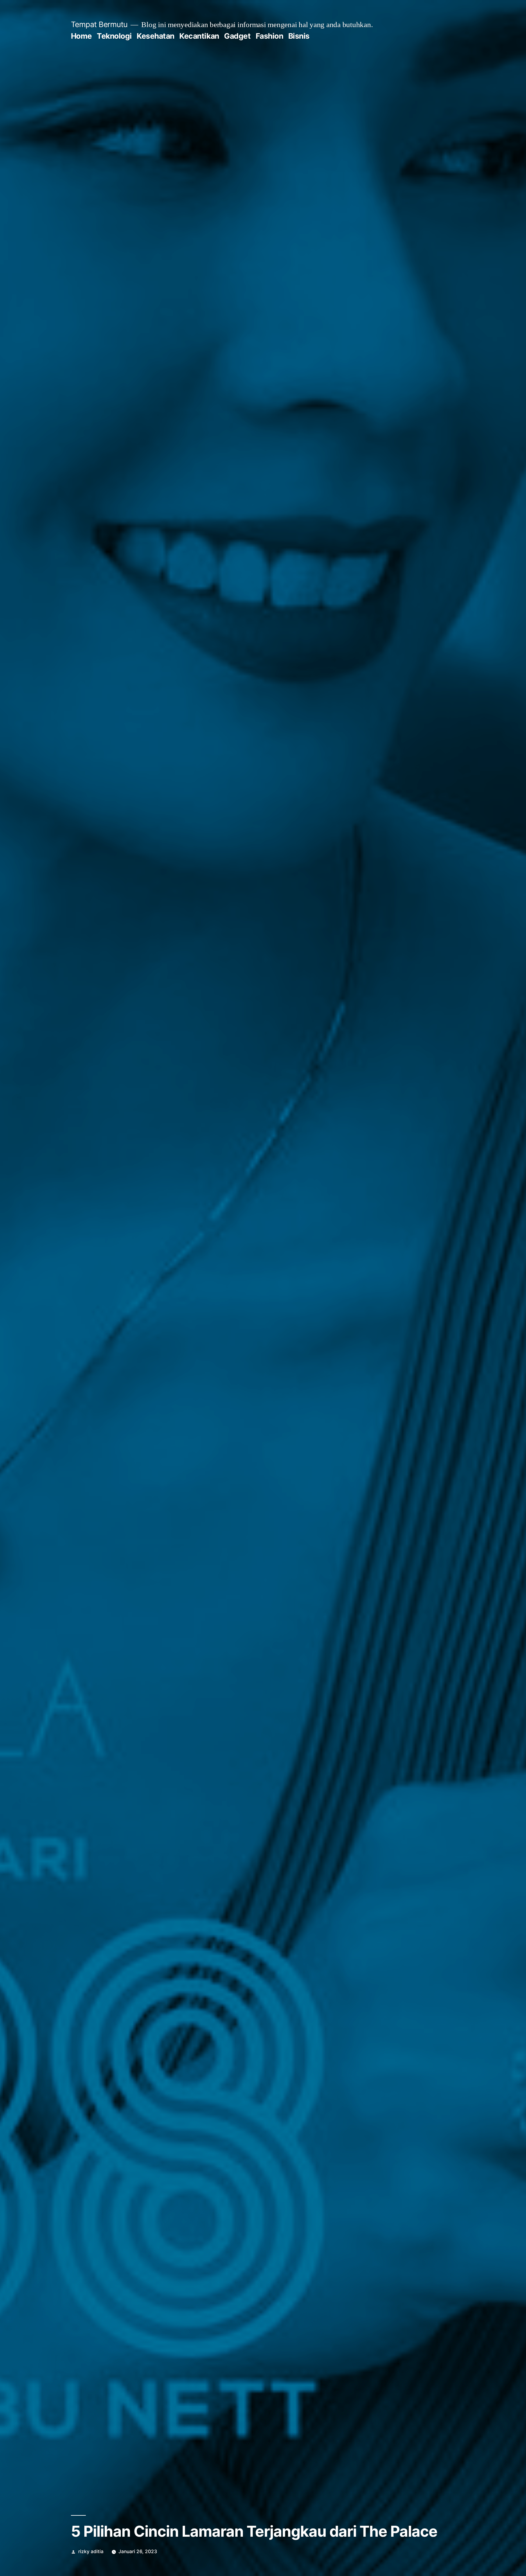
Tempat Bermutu (99, 24)
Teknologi (114, 36)
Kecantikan (199, 36)
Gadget (237, 36)
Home (81, 36)
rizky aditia (91, 2551)
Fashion (270, 36)
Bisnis (299, 36)
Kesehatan (156, 36)
